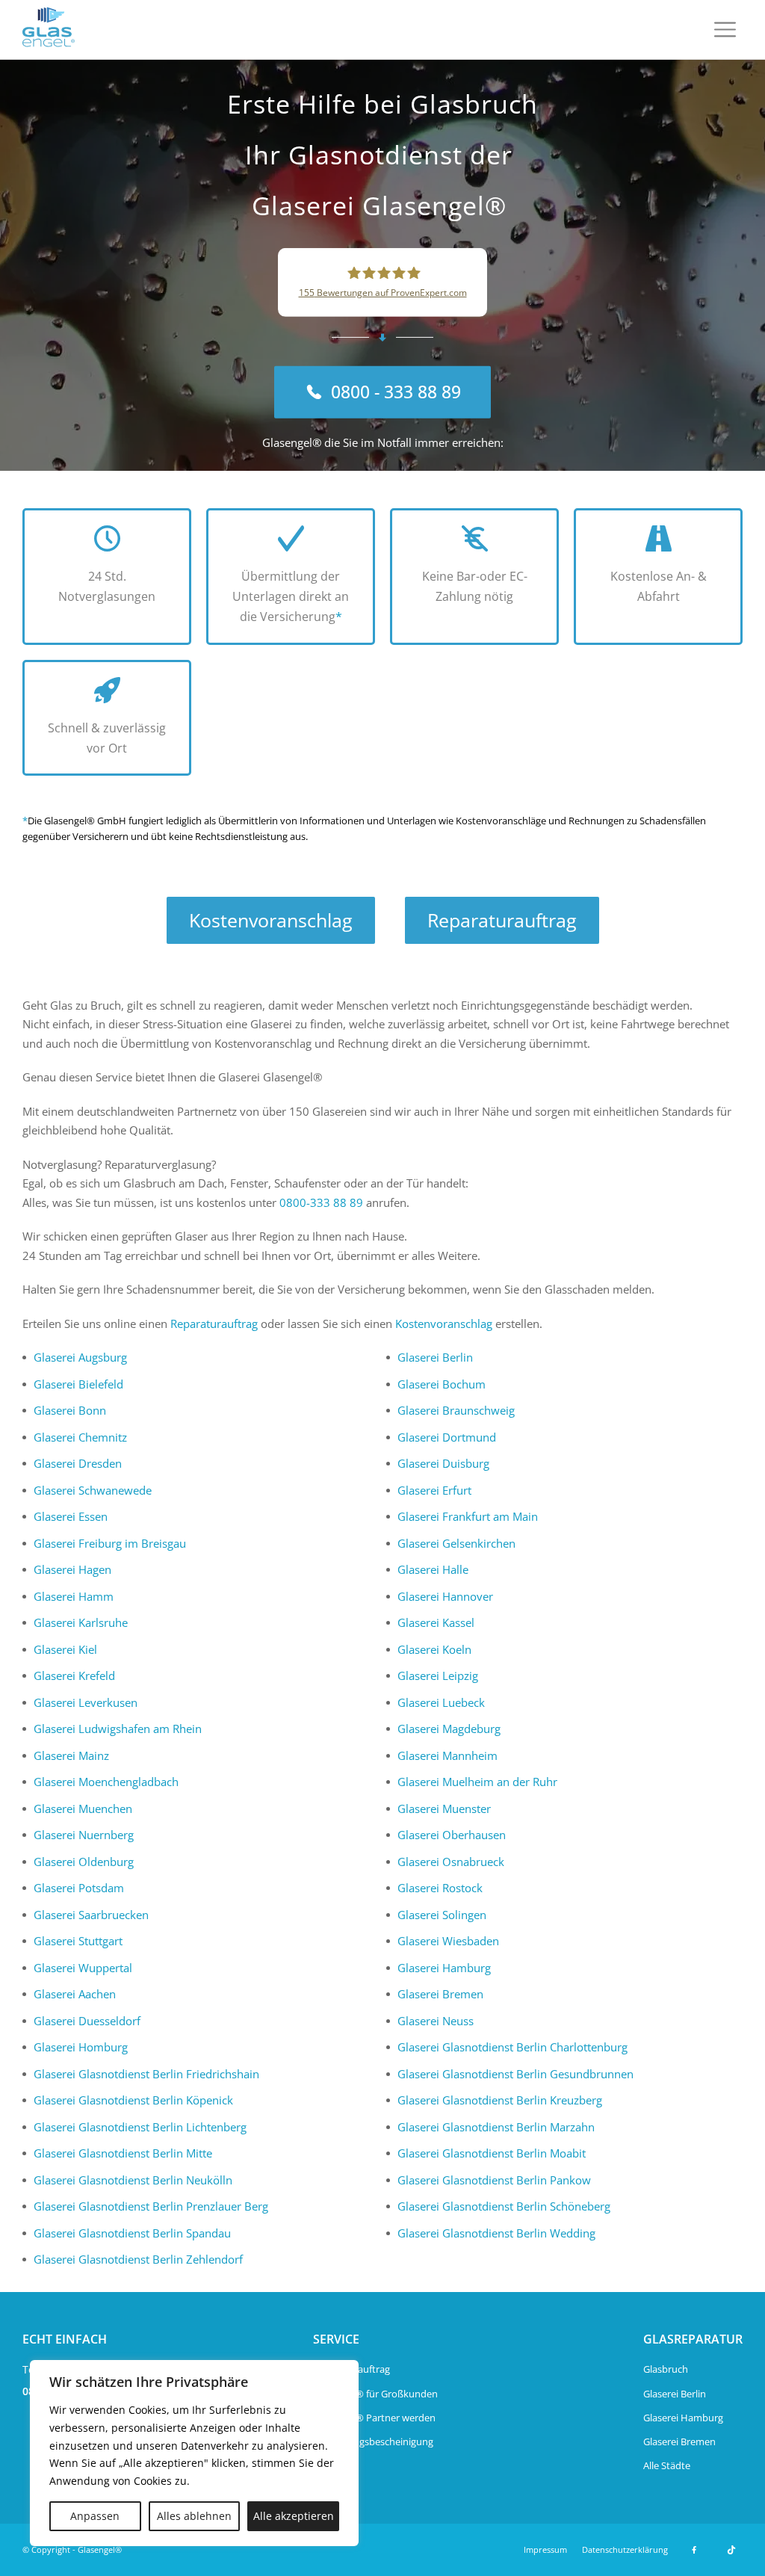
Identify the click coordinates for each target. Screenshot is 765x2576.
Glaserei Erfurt (434, 1490)
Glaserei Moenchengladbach (106, 1782)
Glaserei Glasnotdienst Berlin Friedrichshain (146, 2074)
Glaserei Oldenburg (84, 1862)
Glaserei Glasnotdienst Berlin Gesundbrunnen (515, 2074)
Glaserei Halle (433, 1569)
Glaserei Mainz (71, 1755)
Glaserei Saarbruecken (91, 1915)
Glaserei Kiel (65, 1649)
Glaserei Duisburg (443, 1463)
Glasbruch (666, 2369)
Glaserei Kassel (436, 1622)
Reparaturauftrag (502, 920)
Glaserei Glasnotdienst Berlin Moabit (492, 2153)
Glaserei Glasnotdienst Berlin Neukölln (133, 2180)
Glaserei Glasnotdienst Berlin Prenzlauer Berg (151, 2206)
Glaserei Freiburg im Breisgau (110, 1543)
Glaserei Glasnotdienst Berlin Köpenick (133, 2100)
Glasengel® (100, 2549)
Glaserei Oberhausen (452, 1835)
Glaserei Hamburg (444, 1968)
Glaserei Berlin (435, 1357)
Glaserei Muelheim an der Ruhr (477, 1782)
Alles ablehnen (194, 2516)
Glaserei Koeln (434, 1649)
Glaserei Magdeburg (449, 1729)
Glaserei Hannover (445, 1596)
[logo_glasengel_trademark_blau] (49, 30)
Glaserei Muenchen (83, 1809)
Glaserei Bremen (440, 1994)
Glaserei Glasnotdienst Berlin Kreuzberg (500, 2100)
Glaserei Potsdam (79, 1888)
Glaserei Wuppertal (83, 1968)
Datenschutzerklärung (625, 2549)
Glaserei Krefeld (74, 1675)
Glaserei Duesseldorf (87, 2021)
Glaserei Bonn (70, 1410)
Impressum (545, 2549)
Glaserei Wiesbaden (448, 1941)
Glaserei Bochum (442, 1384)
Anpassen (95, 2516)
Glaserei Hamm (74, 1596)
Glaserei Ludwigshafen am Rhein (118, 1729)
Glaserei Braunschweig (456, 1410)
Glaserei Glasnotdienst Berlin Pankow (494, 2180)
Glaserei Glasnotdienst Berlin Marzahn (496, 2127)
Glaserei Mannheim (447, 1755)
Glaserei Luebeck (441, 1702)
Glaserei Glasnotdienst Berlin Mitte (123, 2153)
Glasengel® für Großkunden (375, 2394)
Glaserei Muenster (444, 1809)
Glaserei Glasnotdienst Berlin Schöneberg (504, 2206)
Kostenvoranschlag (271, 920)
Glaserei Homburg (81, 2047)
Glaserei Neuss (436, 2021)
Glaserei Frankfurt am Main (468, 1516)
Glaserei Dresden (78, 1463)
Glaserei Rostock (440, 1888)
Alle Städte (667, 2465)
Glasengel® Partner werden (374, 2418)
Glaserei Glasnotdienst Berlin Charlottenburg (512, 2047)
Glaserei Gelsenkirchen (456, 1543)
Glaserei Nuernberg (84, 1835)
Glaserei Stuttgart (78, 1941)
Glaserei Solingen (442, 1915)
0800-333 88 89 (321, 1202)
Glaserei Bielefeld (78, 1384)
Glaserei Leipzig (438, 1675)
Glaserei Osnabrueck (451, 1862)
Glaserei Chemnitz (80, 1437)
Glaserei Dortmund (447, 1437)
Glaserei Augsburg (80, 1357)
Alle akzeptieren (294, 2516)
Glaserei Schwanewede (93, 1490)
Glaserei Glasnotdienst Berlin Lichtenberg (140, 2127)
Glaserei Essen (71, 1516)
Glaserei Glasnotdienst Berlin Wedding (496, 2233)
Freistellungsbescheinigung (373, 2441)
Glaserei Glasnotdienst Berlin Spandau (132, 2233)
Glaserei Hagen (72, 1569)
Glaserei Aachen (75, 1994)
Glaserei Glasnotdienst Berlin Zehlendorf (138, 2259)
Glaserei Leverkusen (86, 1702)
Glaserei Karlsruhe (81, 1622)
